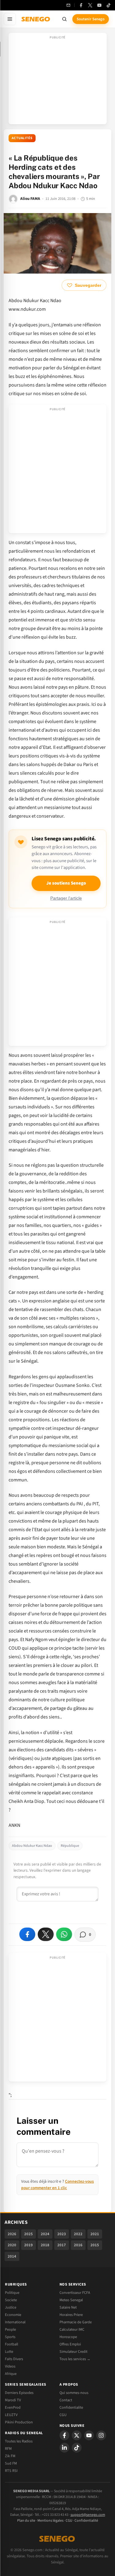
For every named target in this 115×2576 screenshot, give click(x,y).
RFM (8, 2449)
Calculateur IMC (72, 2329)
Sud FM (11, 2463)
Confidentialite (71, 2407)
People (10, 2329)
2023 (62, 2234)
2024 (45, 2234)
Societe (11, 2300)
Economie (13, 2315)
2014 (12, 2256)
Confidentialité (86, 2521)
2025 (29, 2234)
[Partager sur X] (46, 1934)
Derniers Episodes (19, 2393)
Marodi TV (13, 2400)
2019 (29, 2245)
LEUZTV (11, 2415)
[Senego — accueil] (36, 19)
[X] (77, 2435)
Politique (12, 2293)
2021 (95, 2234)
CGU (63, 2415)
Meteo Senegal (71, 2300)
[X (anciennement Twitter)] (90, 5)
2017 (62, 2245)
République (70, 1846)
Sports (10, 2337)
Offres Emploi (70, 2344)
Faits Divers (14, 2359)
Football (11, 2344)
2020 (12, 2245)
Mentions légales (50, 2521)
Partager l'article (66, 898)
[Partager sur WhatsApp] (64, 1934)
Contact (66, 2400)
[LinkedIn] (64, 2448)
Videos (10, 2366)
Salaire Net (68, 2307)
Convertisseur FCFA (75, 2293)
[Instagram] (101, 2435)
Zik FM (10, 2456)
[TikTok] (109, 5)
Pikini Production (19, 2422)
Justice (11, 2307)
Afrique (11, 2374)
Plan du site (26, 2521)
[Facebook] (81, 5)
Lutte (9, 2352)
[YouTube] (99, 5)
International (15, 2322)
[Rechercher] (64, 19)
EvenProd (13, 2407)
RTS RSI (11, 2471)
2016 (78, 2245)
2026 (12, 2234)
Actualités (22, 138)
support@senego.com (88, 2515)
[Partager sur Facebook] (27, 1934)
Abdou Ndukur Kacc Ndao (32, 1846)
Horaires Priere (71, 2315)
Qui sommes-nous (74, 2393)
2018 (45, 2245)
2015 (95, 2245)
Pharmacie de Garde (76, 2322)
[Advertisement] (58, 80)
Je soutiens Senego (66, 883)
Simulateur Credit (73, 2352)
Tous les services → (75, 2359)
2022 (78, 2234)
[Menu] (10, 19)
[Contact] (68, 5)
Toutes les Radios (19, 2441)
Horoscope (68, 2337)
